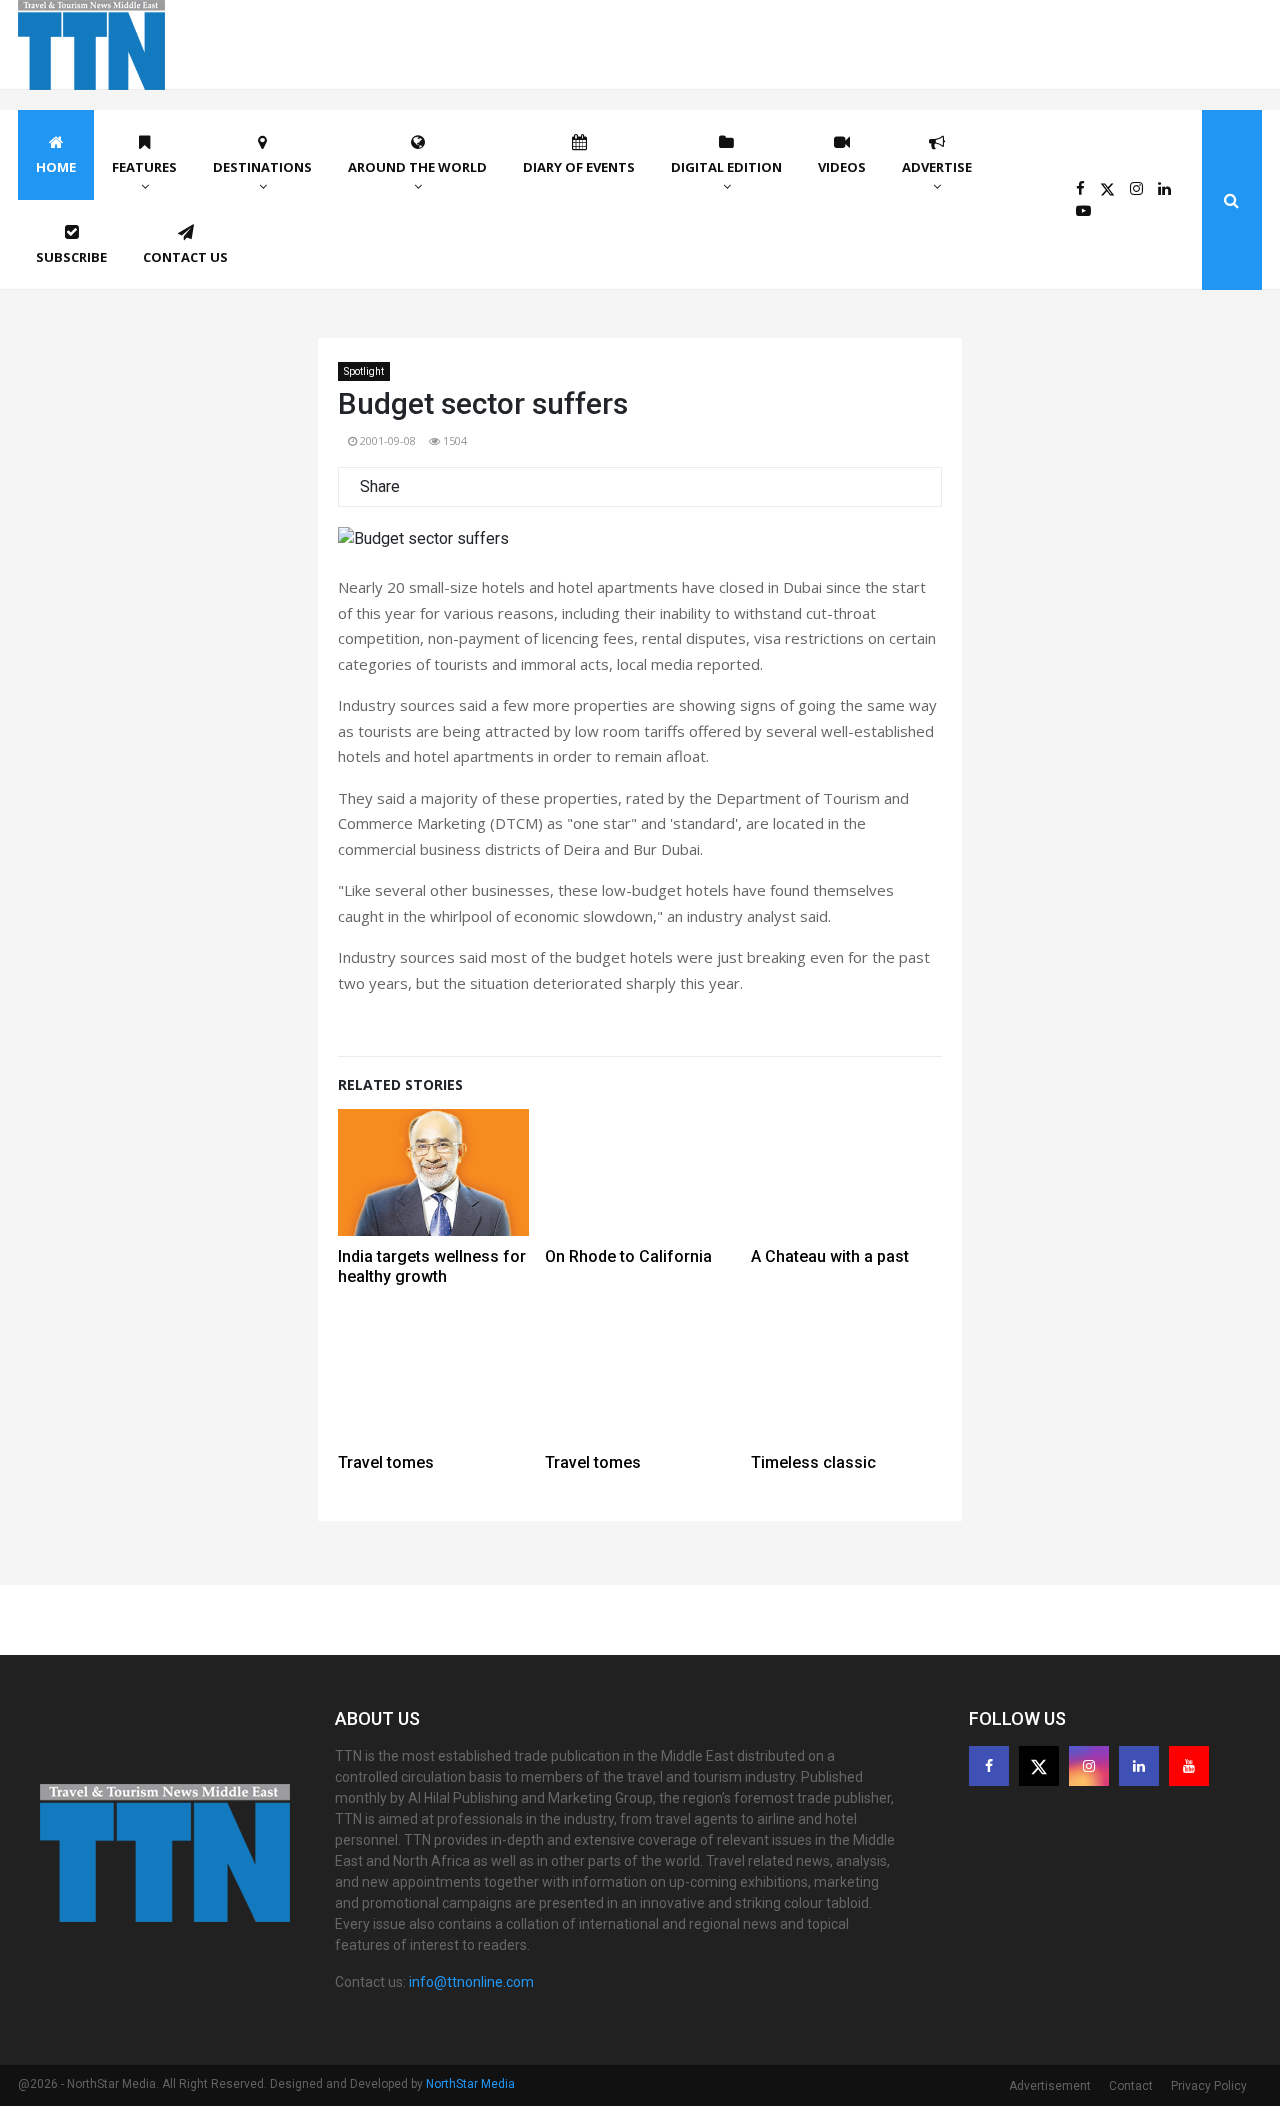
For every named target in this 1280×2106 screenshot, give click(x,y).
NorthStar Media (470, 2084)
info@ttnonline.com (471, 1982)
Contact (1131, 2086)
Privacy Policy (1209, 2086)
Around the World (417, 167)
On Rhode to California (628, 1256)
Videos (842, 167)
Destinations (262, 167)
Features (144, 167)
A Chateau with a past (830, 1256)
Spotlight (364, 371)
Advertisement (1050, 2086)
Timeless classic (813, 1462)
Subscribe (71, 257)
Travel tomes (386, 1462)
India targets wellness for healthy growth (432, 1266)
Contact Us (185, 257)
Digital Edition (726, 167)
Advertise (937, 167)
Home (56, 167)
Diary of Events (579, 167)
